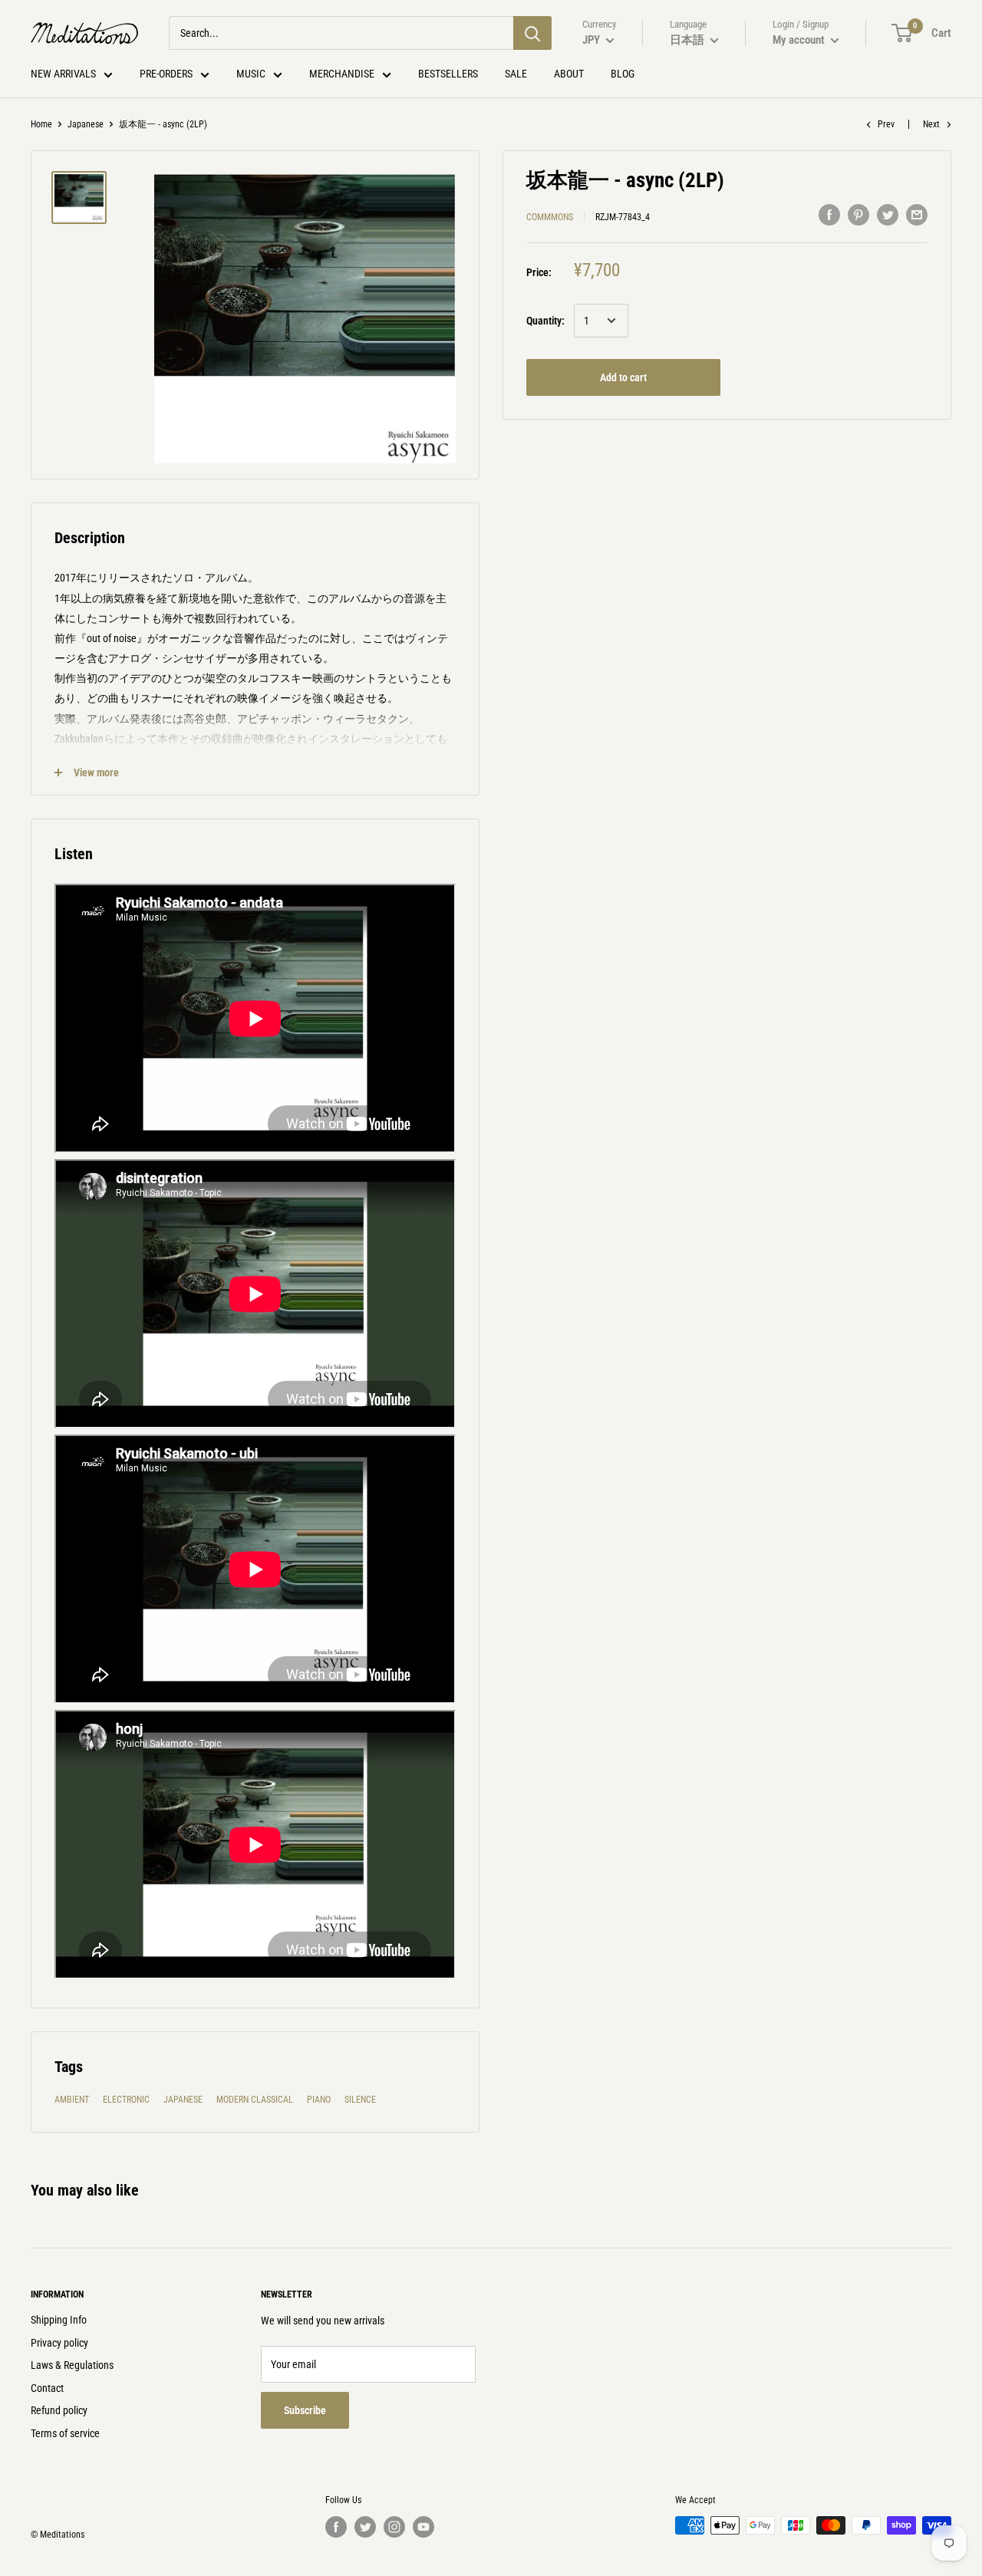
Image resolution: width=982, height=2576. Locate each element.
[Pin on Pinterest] (858, 215)
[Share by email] (917, 215)
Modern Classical (255, 2100)
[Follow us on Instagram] (394, 2527)
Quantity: (545, 321)
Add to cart (623, 377)
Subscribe (305, 2410)
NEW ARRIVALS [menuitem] (63, 74)
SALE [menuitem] (516, 74)
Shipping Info (59, 2320)
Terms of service (65, 2433)
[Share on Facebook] (829, 215)
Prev (886, 124)
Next (931, 124)
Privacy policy (59, 2343)
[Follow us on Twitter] (365, 2527)
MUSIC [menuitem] (251, 74)
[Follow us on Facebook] (336, 2527)
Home (41, 124)
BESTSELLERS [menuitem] (448, 74)
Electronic (126, 2100)
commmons (550, 217)
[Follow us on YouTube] (423, 2527)
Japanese (86, 124)
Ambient (72, 2100)
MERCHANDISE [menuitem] (342, 74)
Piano (319, 2100)
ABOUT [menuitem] (569, 74)
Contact (47, 2388)
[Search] (532, 33)
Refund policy (59, 2410)
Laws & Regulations (72, 2365)
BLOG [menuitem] (623, 74)
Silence (360, 2100)
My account (800, 40)
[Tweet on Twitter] (888, 215)
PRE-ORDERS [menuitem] (166, 74)
